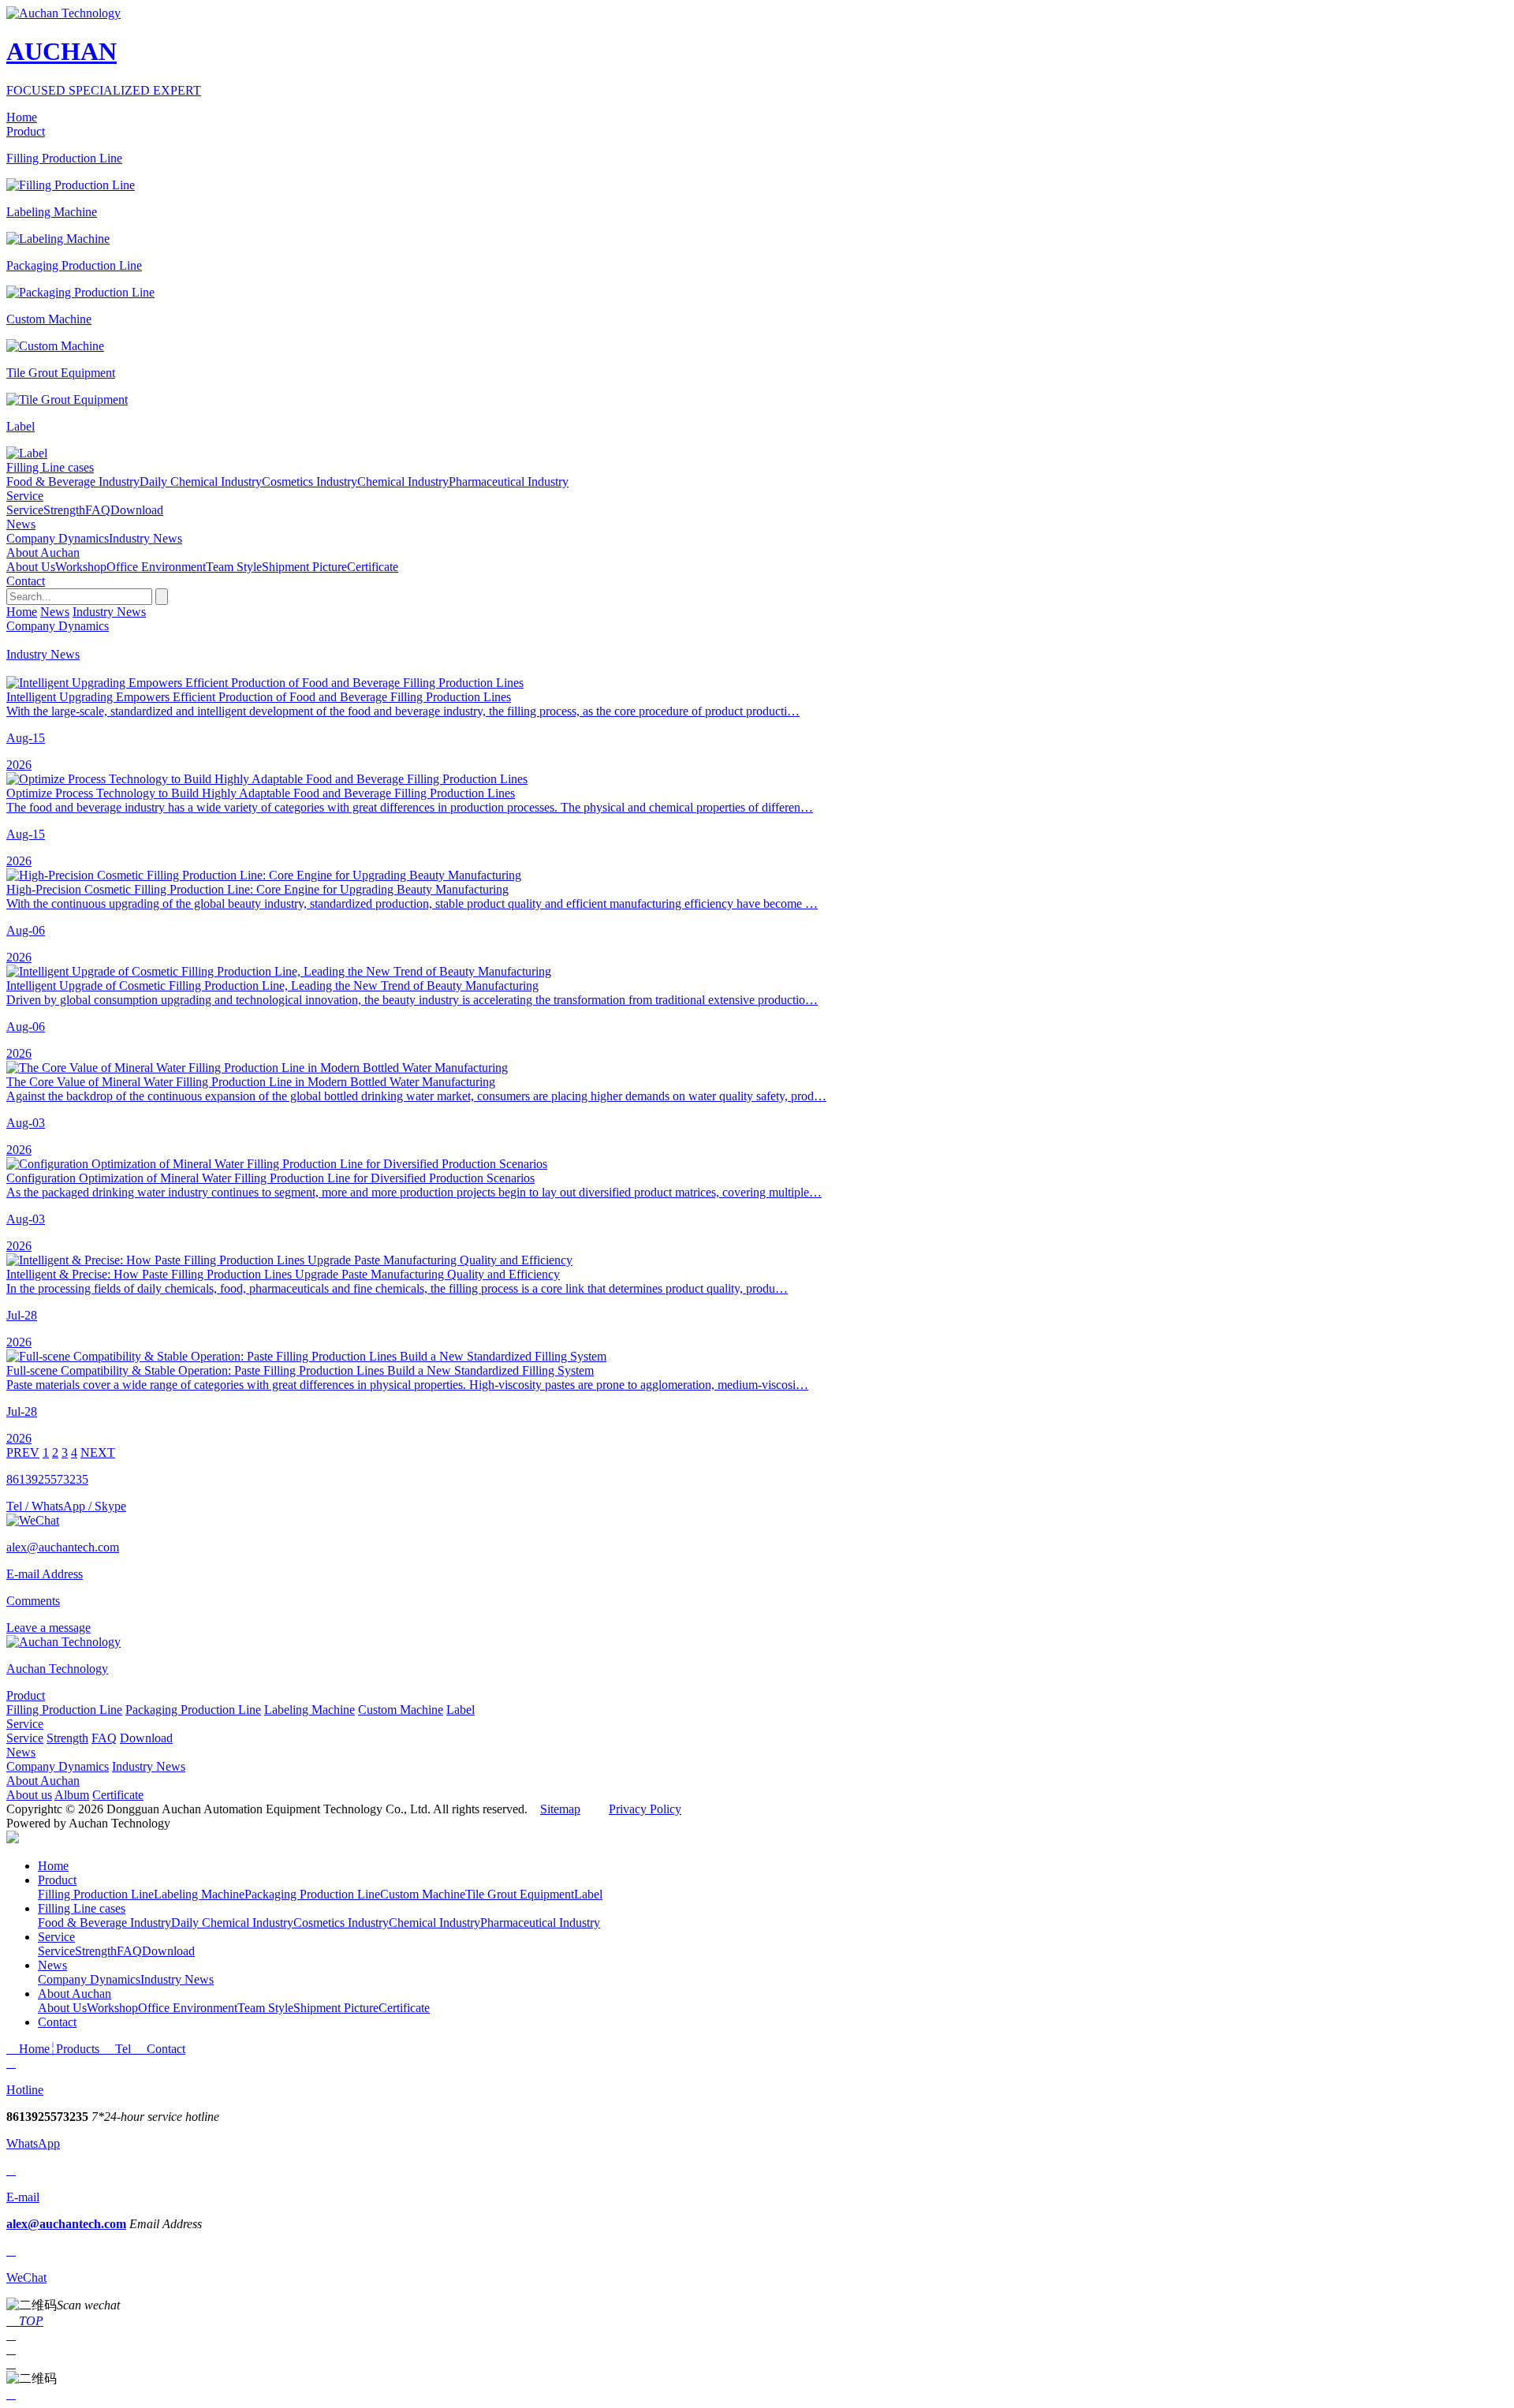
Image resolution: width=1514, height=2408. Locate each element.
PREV (23, 1452)
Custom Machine (401, 1710)
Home (22, 612)
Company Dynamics (58, 538)
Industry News (145, 538)
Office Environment (156, 567)
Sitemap (560, 1809)
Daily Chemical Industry (201, 482)
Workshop (81, 567)
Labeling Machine (310, 1710)
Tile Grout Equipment (520, 1894)
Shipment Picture (304, 567)
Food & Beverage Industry (73, 482)
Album (72, 1795)
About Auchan (43, 1781)
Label (461, 1710)
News (55, 612)
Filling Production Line (64, 1710)
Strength (64, 510)
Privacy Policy (645, 1809)
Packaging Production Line (193, 1710)
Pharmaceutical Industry (509, 482)
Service (25, 510)
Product (26, 1695)
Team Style (234, 567)
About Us (31, 567)
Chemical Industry (403, 482)
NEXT (98, 1452)
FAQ (98, 510)
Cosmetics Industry (310, 482)
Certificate (373, 567)
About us (29, 1795)
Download (137, 510)
